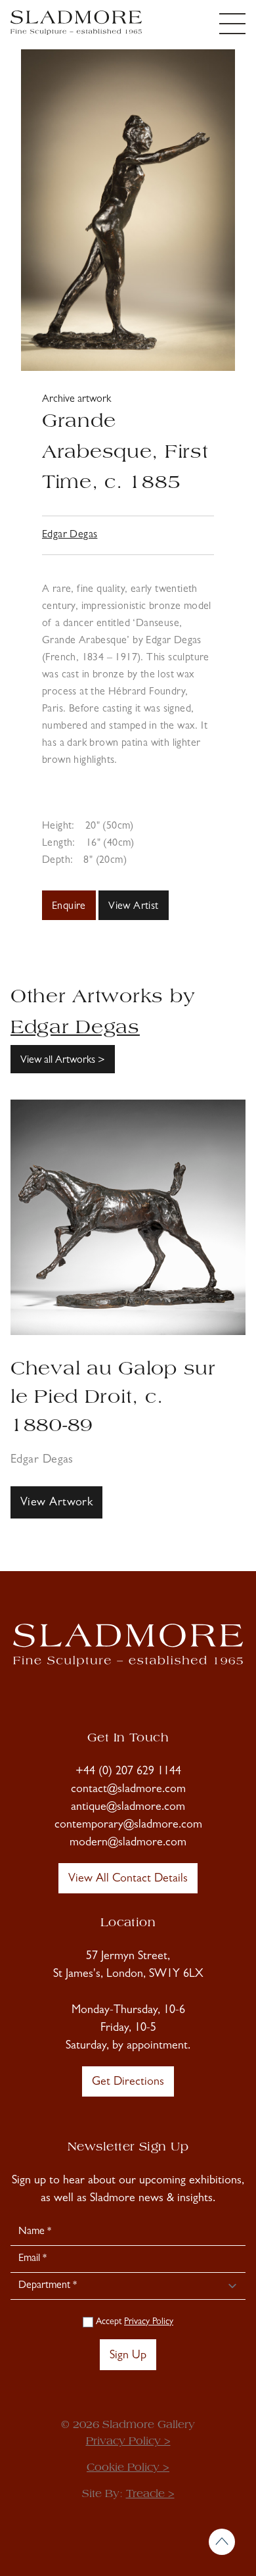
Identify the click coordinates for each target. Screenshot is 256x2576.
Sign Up (128, 2356)
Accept (133, 2322)
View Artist (133, 907)
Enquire (69, 907)
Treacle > (150, 2494)
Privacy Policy (149, 2322)
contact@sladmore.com (128, 1790)
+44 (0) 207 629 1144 (128, 1772)
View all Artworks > (63, 1061)
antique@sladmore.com (128, 1808)
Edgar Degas (70, 535)
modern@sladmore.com (128, 1843)
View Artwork (56, 1503)
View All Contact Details (128, 1880)
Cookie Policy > (128, 2468)
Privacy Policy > (128, 2442)
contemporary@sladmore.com (128, 1826)
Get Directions (128, 2083)
